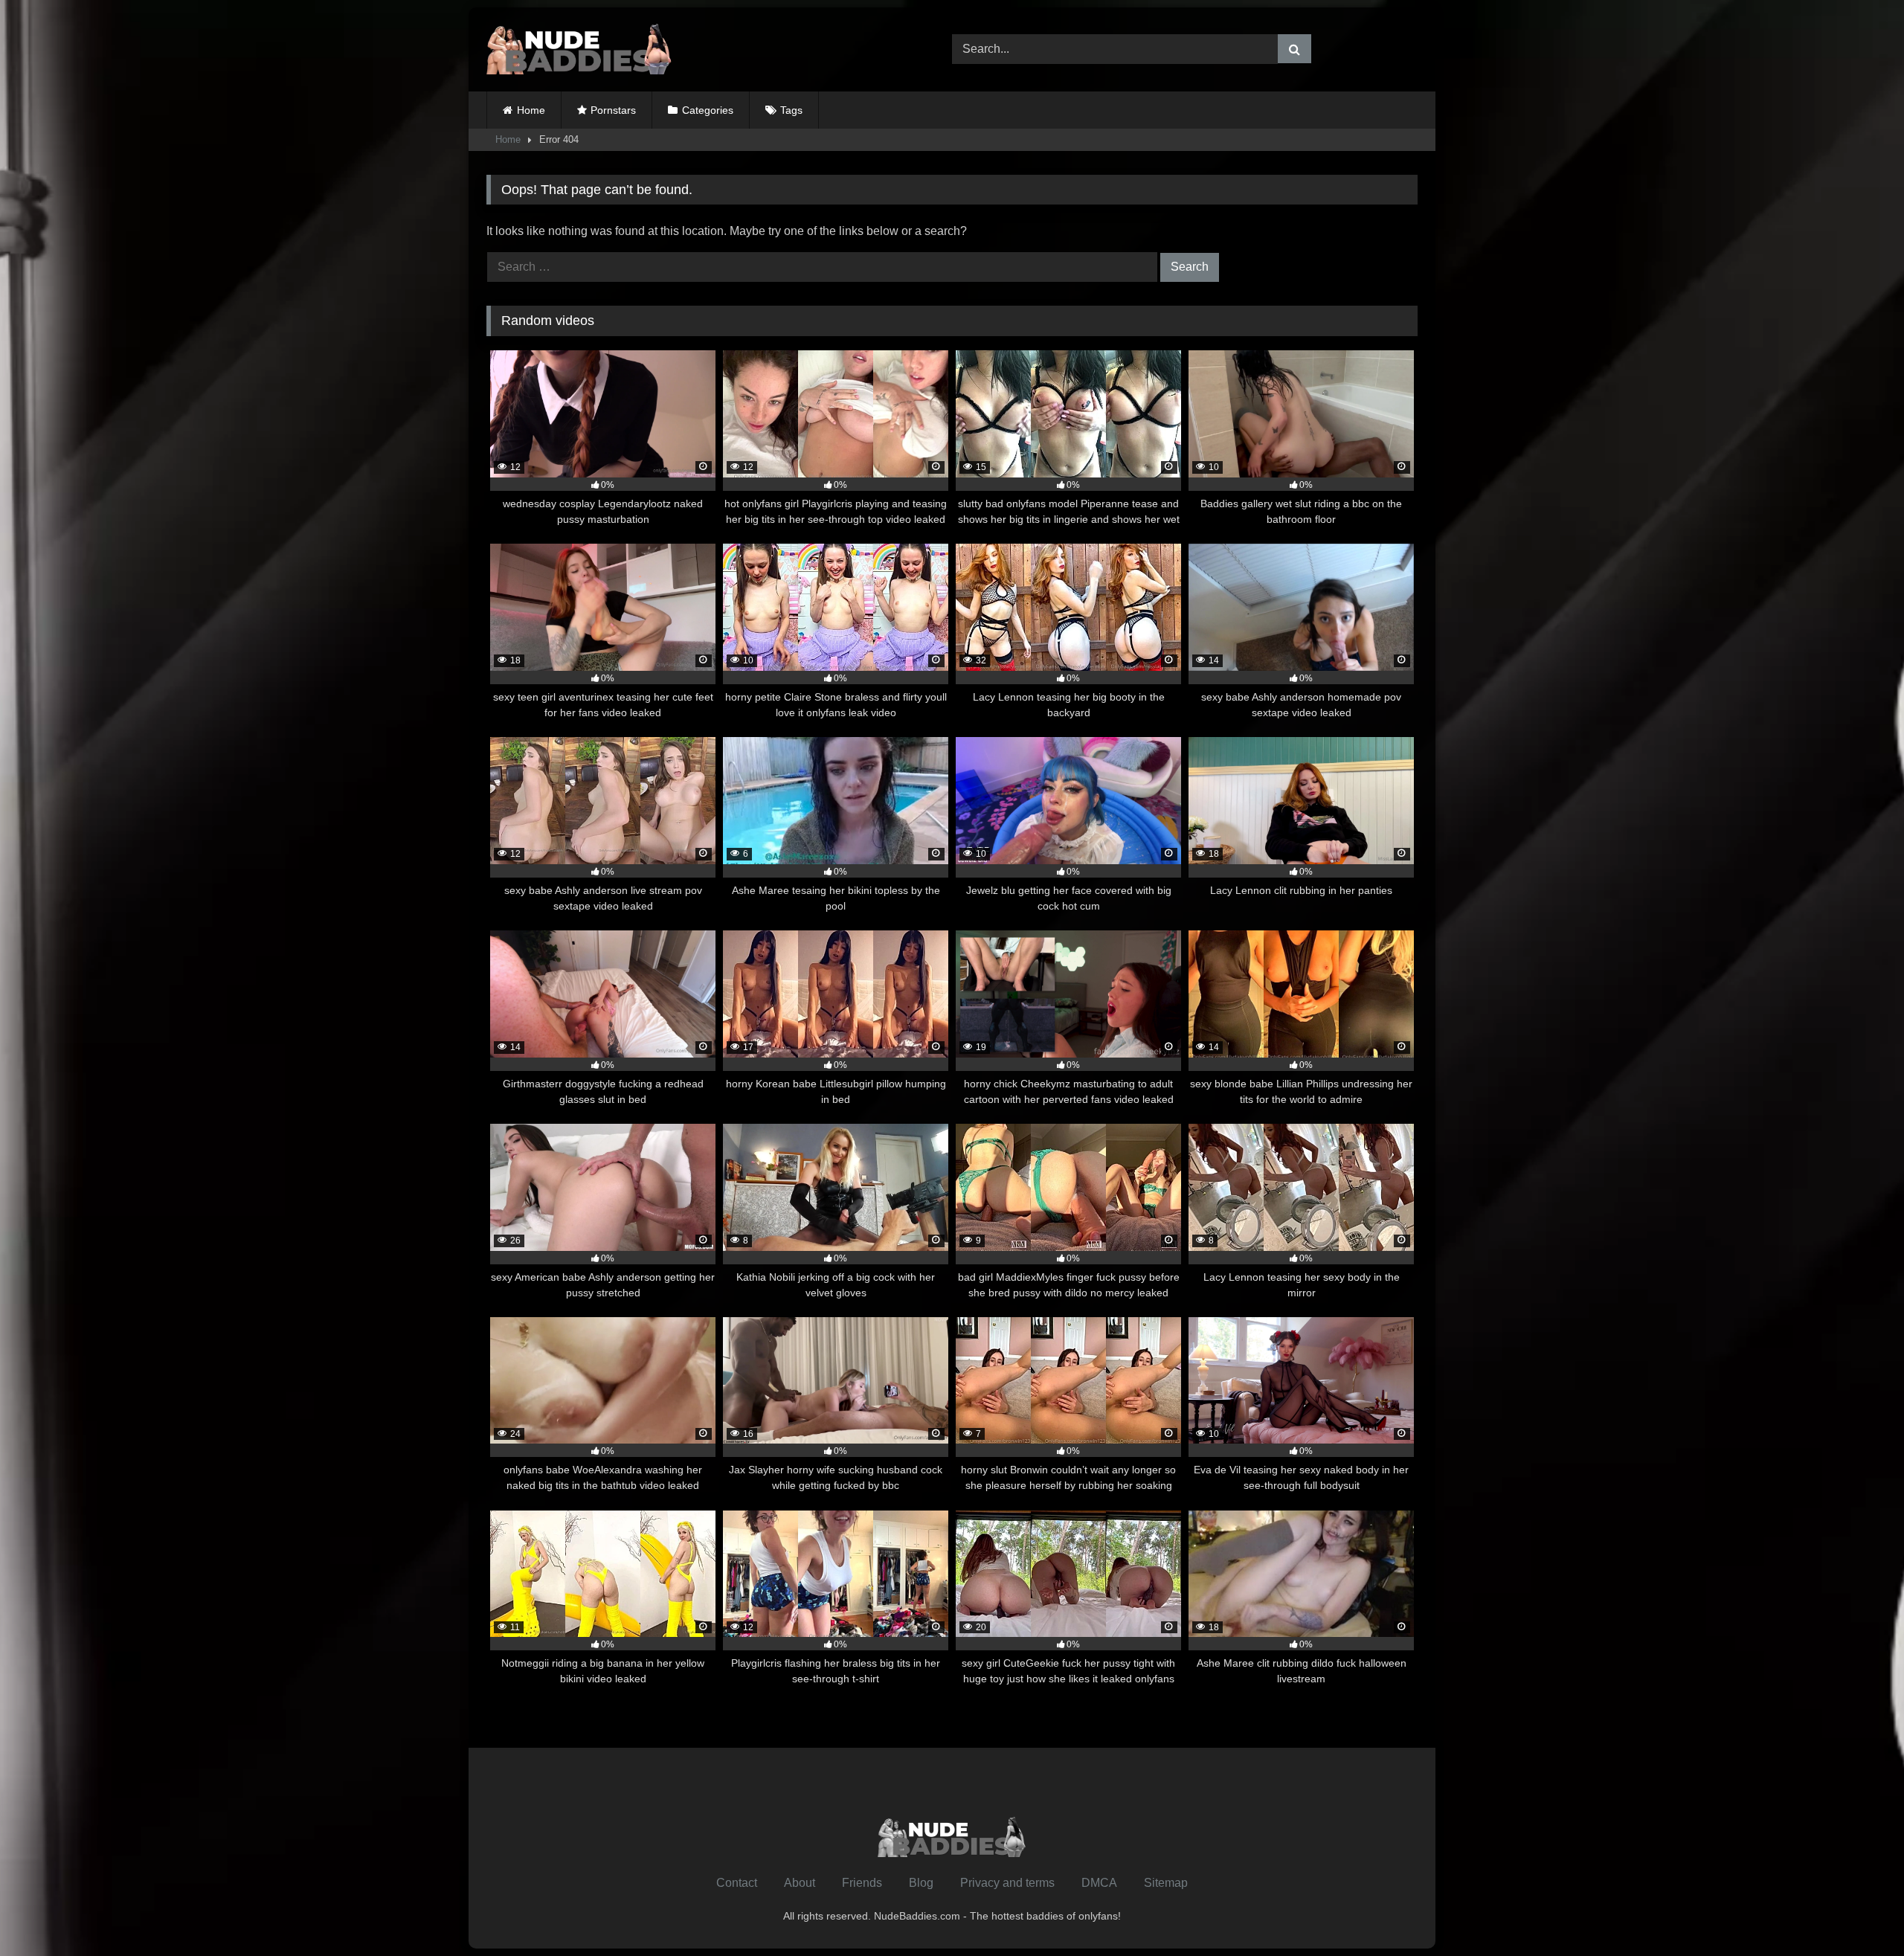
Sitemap (1166, 1883)
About (800, 1883)
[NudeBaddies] (579, 49)
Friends (862, 1883)
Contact (737, 1883)
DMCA (1099, 1883)
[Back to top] (1858, 1912)
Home (531, 110)
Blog (921, 1883)
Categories (708, 110)
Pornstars (613, 110)
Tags (791, 110)
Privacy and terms (1007, 1883)
